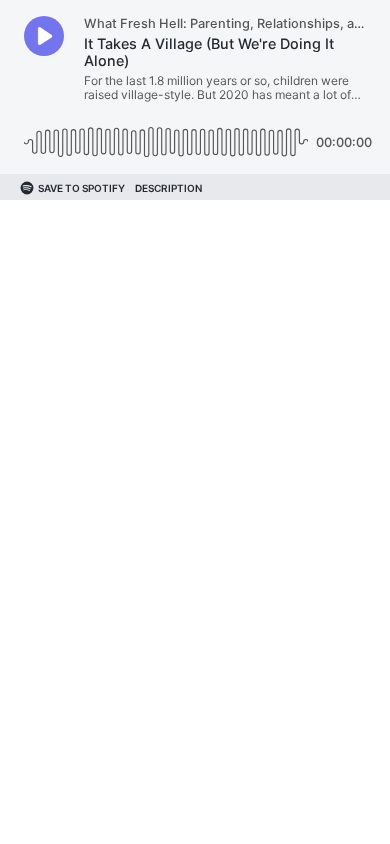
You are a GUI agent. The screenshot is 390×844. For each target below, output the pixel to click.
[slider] (166, 134)
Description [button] (168, 188)
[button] (44, 36)
